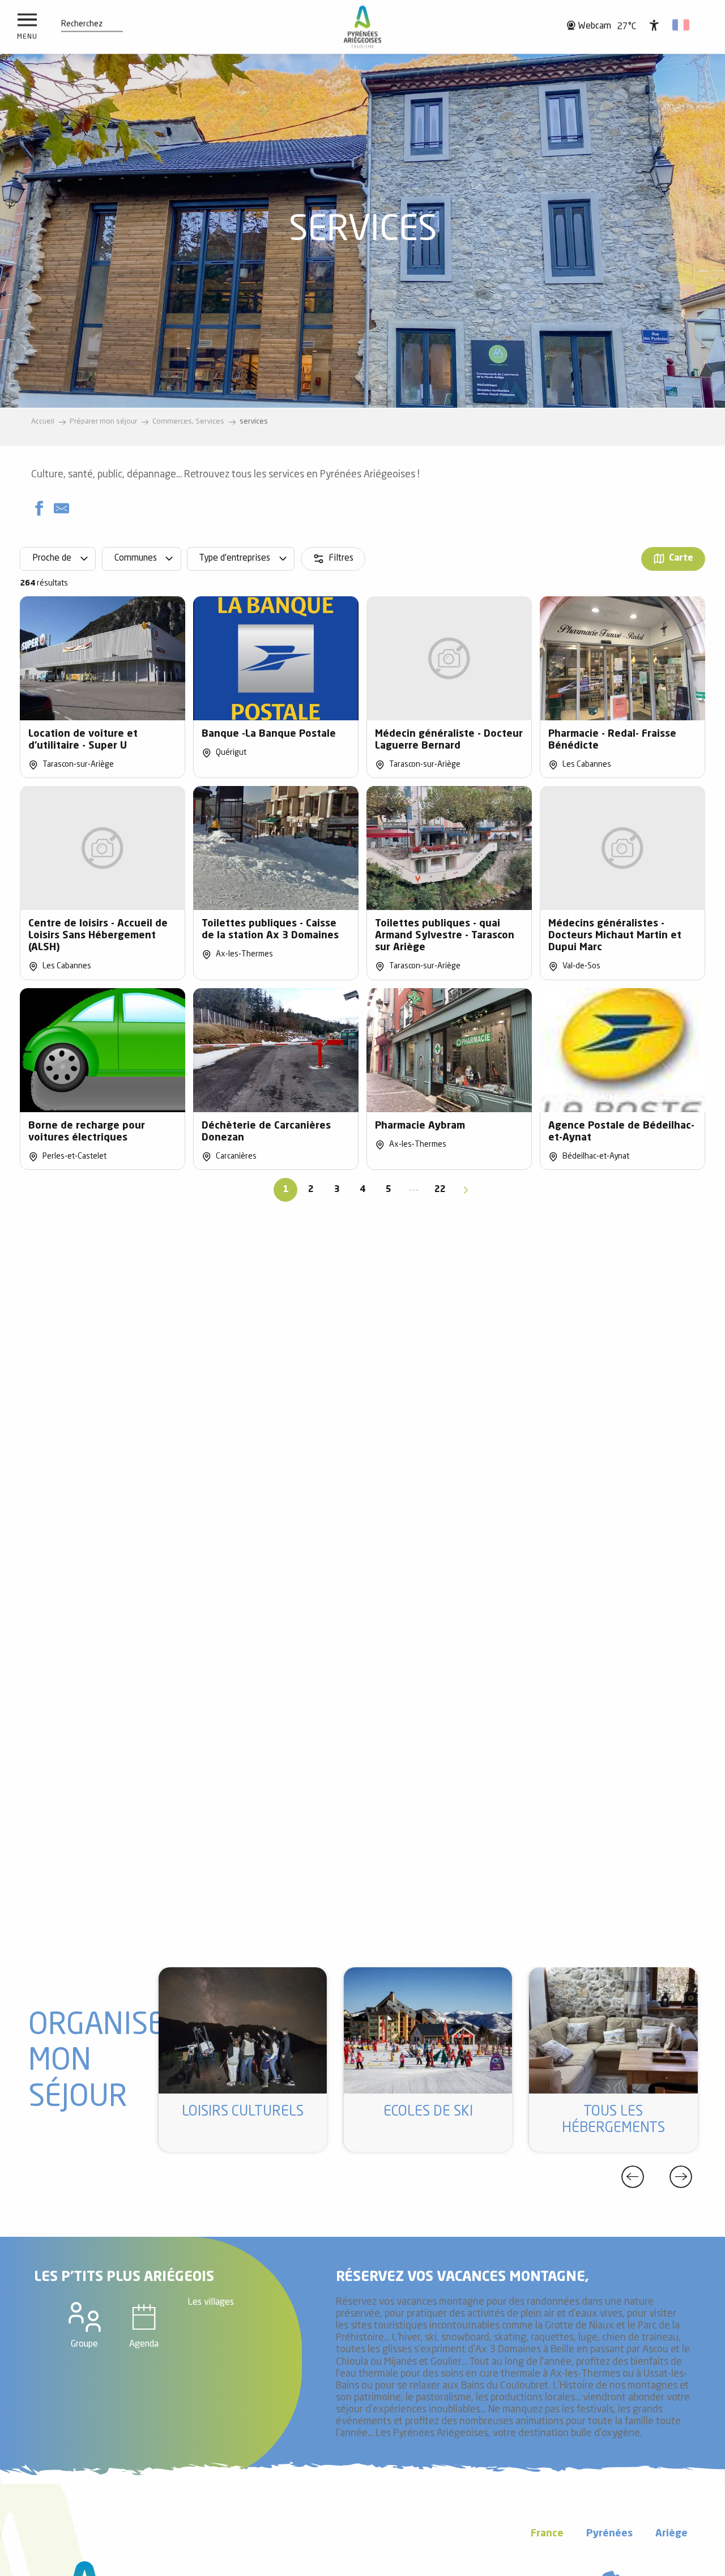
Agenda (144, 2344)
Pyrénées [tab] (609, 2534)
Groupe (84, 2344)
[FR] (682, 25)
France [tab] (547, 2534)
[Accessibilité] (654, 25)
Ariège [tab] (671, 2534)
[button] (82, 24)
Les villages (211, 2302)
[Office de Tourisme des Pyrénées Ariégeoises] (363, 27)
